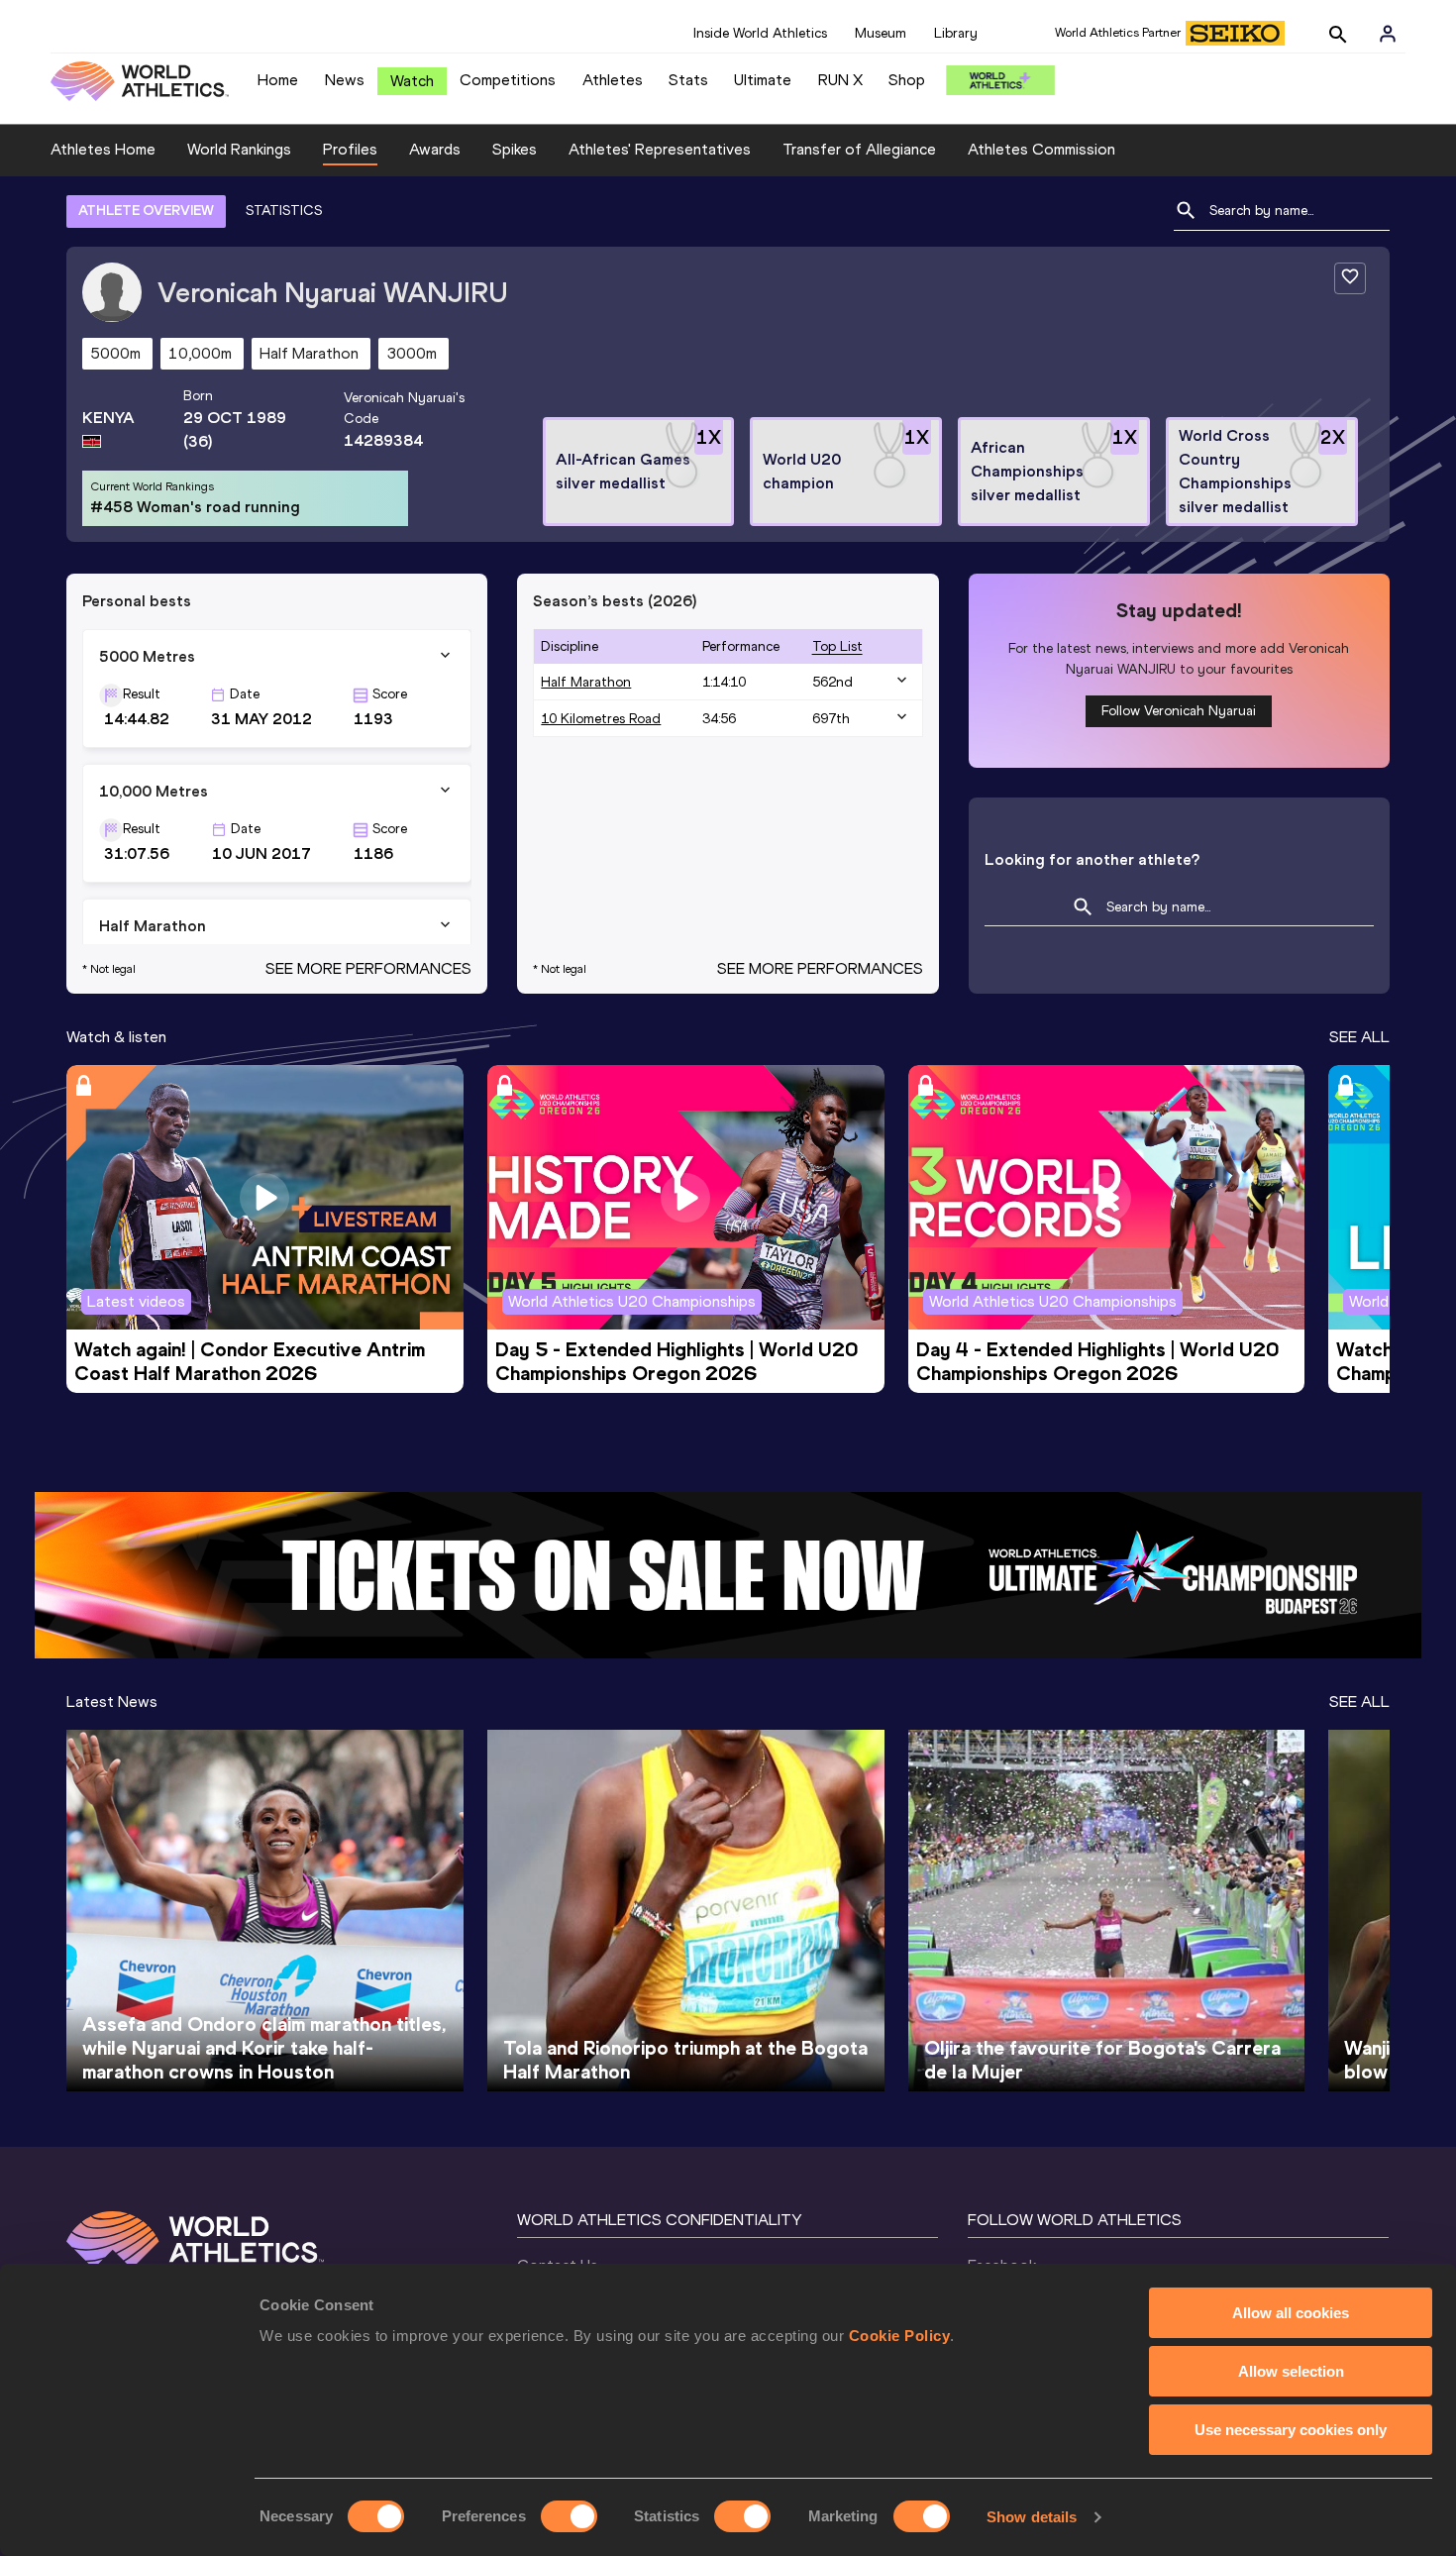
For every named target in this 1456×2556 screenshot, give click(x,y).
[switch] (569, 2516)
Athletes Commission (1041, 149)
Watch (412, 81)
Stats (688, 80)
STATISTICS (284, 211)
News (345, 80)
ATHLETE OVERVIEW (146, 211)
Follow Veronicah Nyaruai (1179, 711)
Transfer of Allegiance (859, 149)
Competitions (508, 80)
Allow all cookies (1291, 2313)
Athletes (613, 80)
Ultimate (763, 80)
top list (837, 646)
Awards (435, 149)
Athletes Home (103, 149)
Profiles (350, 149)
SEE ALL (1359, 1037)
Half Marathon (586, 682)
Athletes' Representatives (660, 149)
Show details (1032, 2517)
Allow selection (1291, 2371)
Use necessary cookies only (1291, 2430)
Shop (907, 80)
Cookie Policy (900, 2336)
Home (278, 80)
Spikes (515, 149)
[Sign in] (1388, 34)
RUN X (840, 80)
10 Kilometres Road (601, 719)
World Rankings (239, 149)
